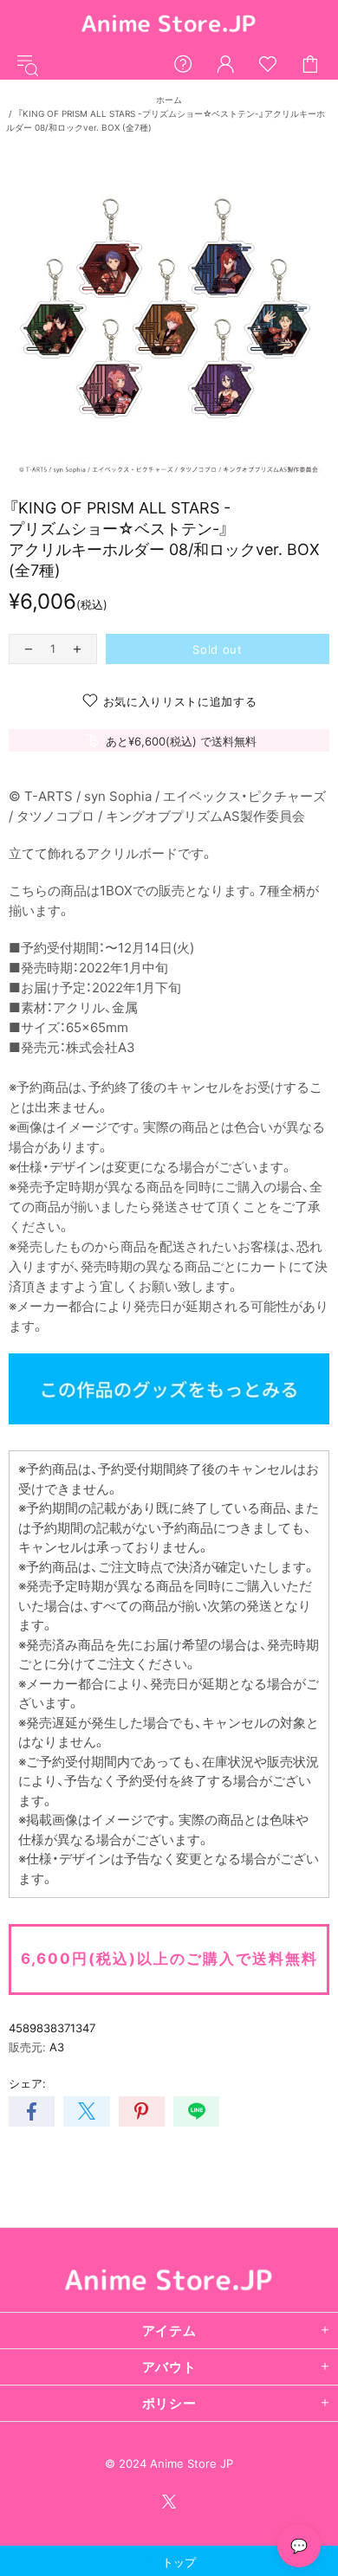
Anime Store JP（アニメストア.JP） (169, 25)
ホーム (169, 100)
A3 (57, 2047)
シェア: (27, 2083)
